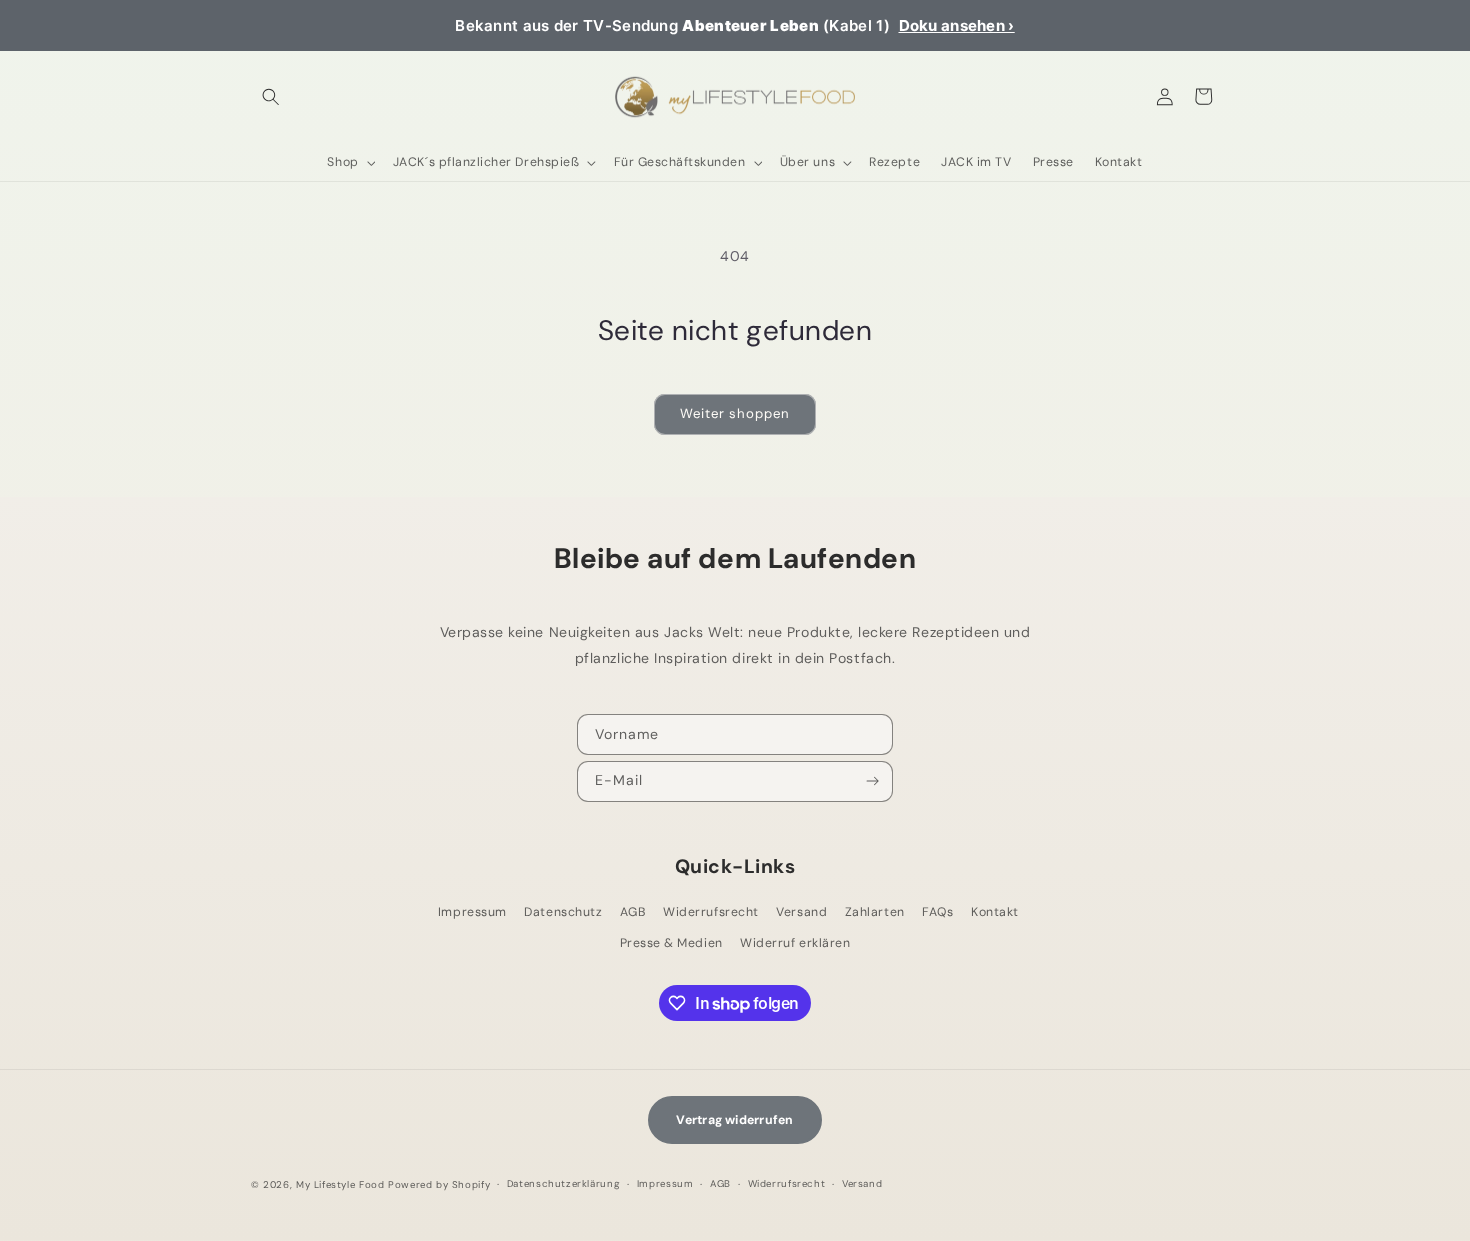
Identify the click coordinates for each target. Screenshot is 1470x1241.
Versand (801, 912)
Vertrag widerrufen (734, 1120)
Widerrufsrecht (710, 912)
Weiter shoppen (734, 413)
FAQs (937, 912)
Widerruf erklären (795, 943)
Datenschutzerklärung (563, 1183)
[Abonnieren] (873, 782)
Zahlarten (875, 912)
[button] (270, 96)
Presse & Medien (671, 943)
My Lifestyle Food (340, 1184)
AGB (633, 912)
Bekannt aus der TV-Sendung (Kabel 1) (734, 25)
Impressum (472, 912)
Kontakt (995, 912)
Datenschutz (563, 912)
